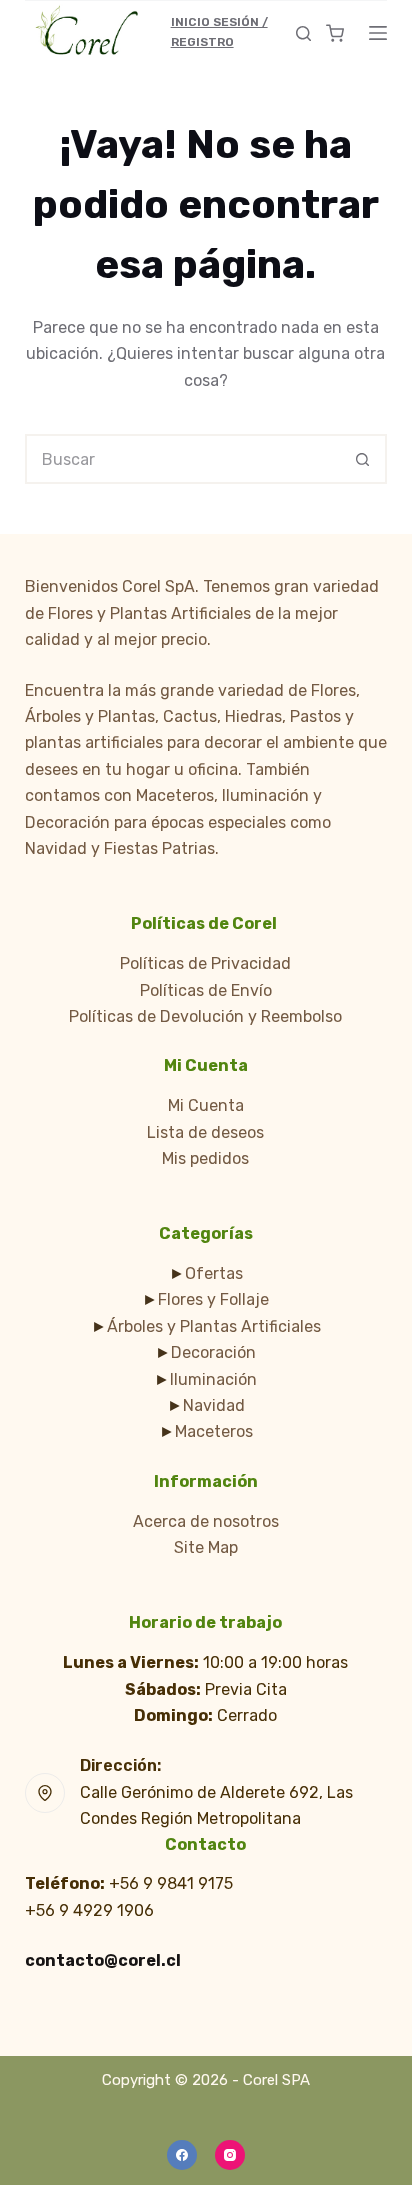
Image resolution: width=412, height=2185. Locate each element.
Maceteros (214, 1431)
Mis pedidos (205, 1158)
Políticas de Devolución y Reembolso (205, 1016)
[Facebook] (182, 2155)
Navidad (214, 1405)
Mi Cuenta (206, 1105)
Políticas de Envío (206, 990)
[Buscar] (303, 33)
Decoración (213, 1352)
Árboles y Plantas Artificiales (214, 1326)
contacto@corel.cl (103, 1960)
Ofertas (214, 1273)
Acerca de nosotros (206, 1521)
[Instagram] (230, 2155)
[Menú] (378, 33)
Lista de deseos (205, 1132)
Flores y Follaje (213, 1299)
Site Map (206, 1547)
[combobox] (183, 459)
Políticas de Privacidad (205, 963)
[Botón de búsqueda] (362, 459)
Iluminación (213, 1379)
